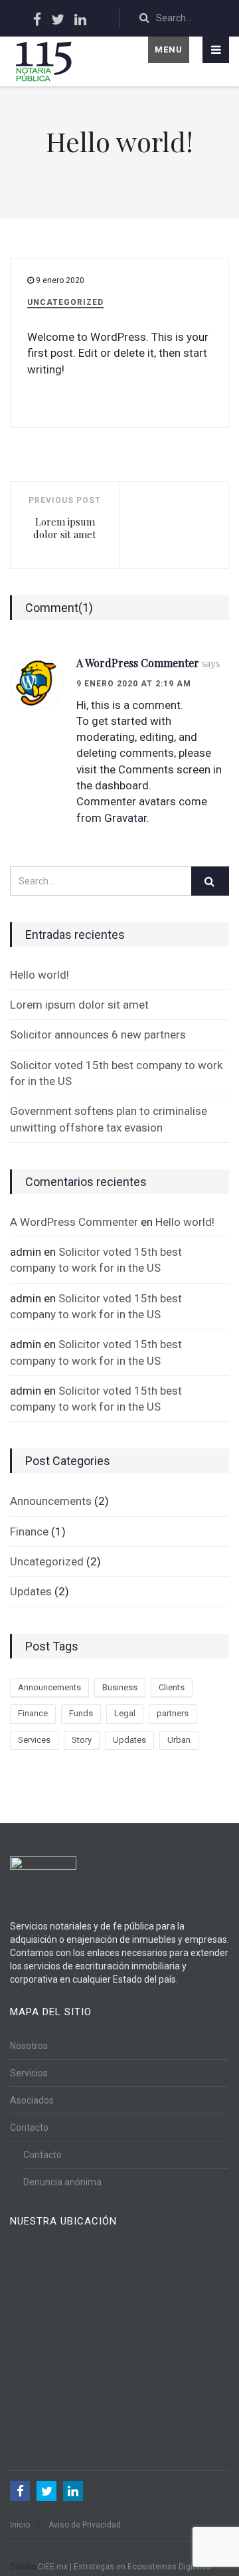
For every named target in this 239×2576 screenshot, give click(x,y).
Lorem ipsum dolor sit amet (79, 1005)
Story (82, 1740)
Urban (179, 1740)
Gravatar (125, 818)
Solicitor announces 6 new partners (98, 1035)
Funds (81, 1713)
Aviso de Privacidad (85, 2525)
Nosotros (29, 2046)
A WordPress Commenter (148, 663)
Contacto (29, 2128)
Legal (125, 1713)
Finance (29, 1532)
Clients (172, 1687)
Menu (169, 50)
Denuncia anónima (62, 2182)
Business (120, 1687)
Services (34, 1740)
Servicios (29, 2073)
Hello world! (40, 975)
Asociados (32, 2100)
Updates (31, 1591)
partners (173, 1713)
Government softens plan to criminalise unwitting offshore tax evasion (109, 1119)
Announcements (51, 1501)
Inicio (20, 2525)
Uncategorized (65, 302)
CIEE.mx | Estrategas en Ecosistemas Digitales (124, 2567)
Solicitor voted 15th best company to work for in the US (116, 1073)
